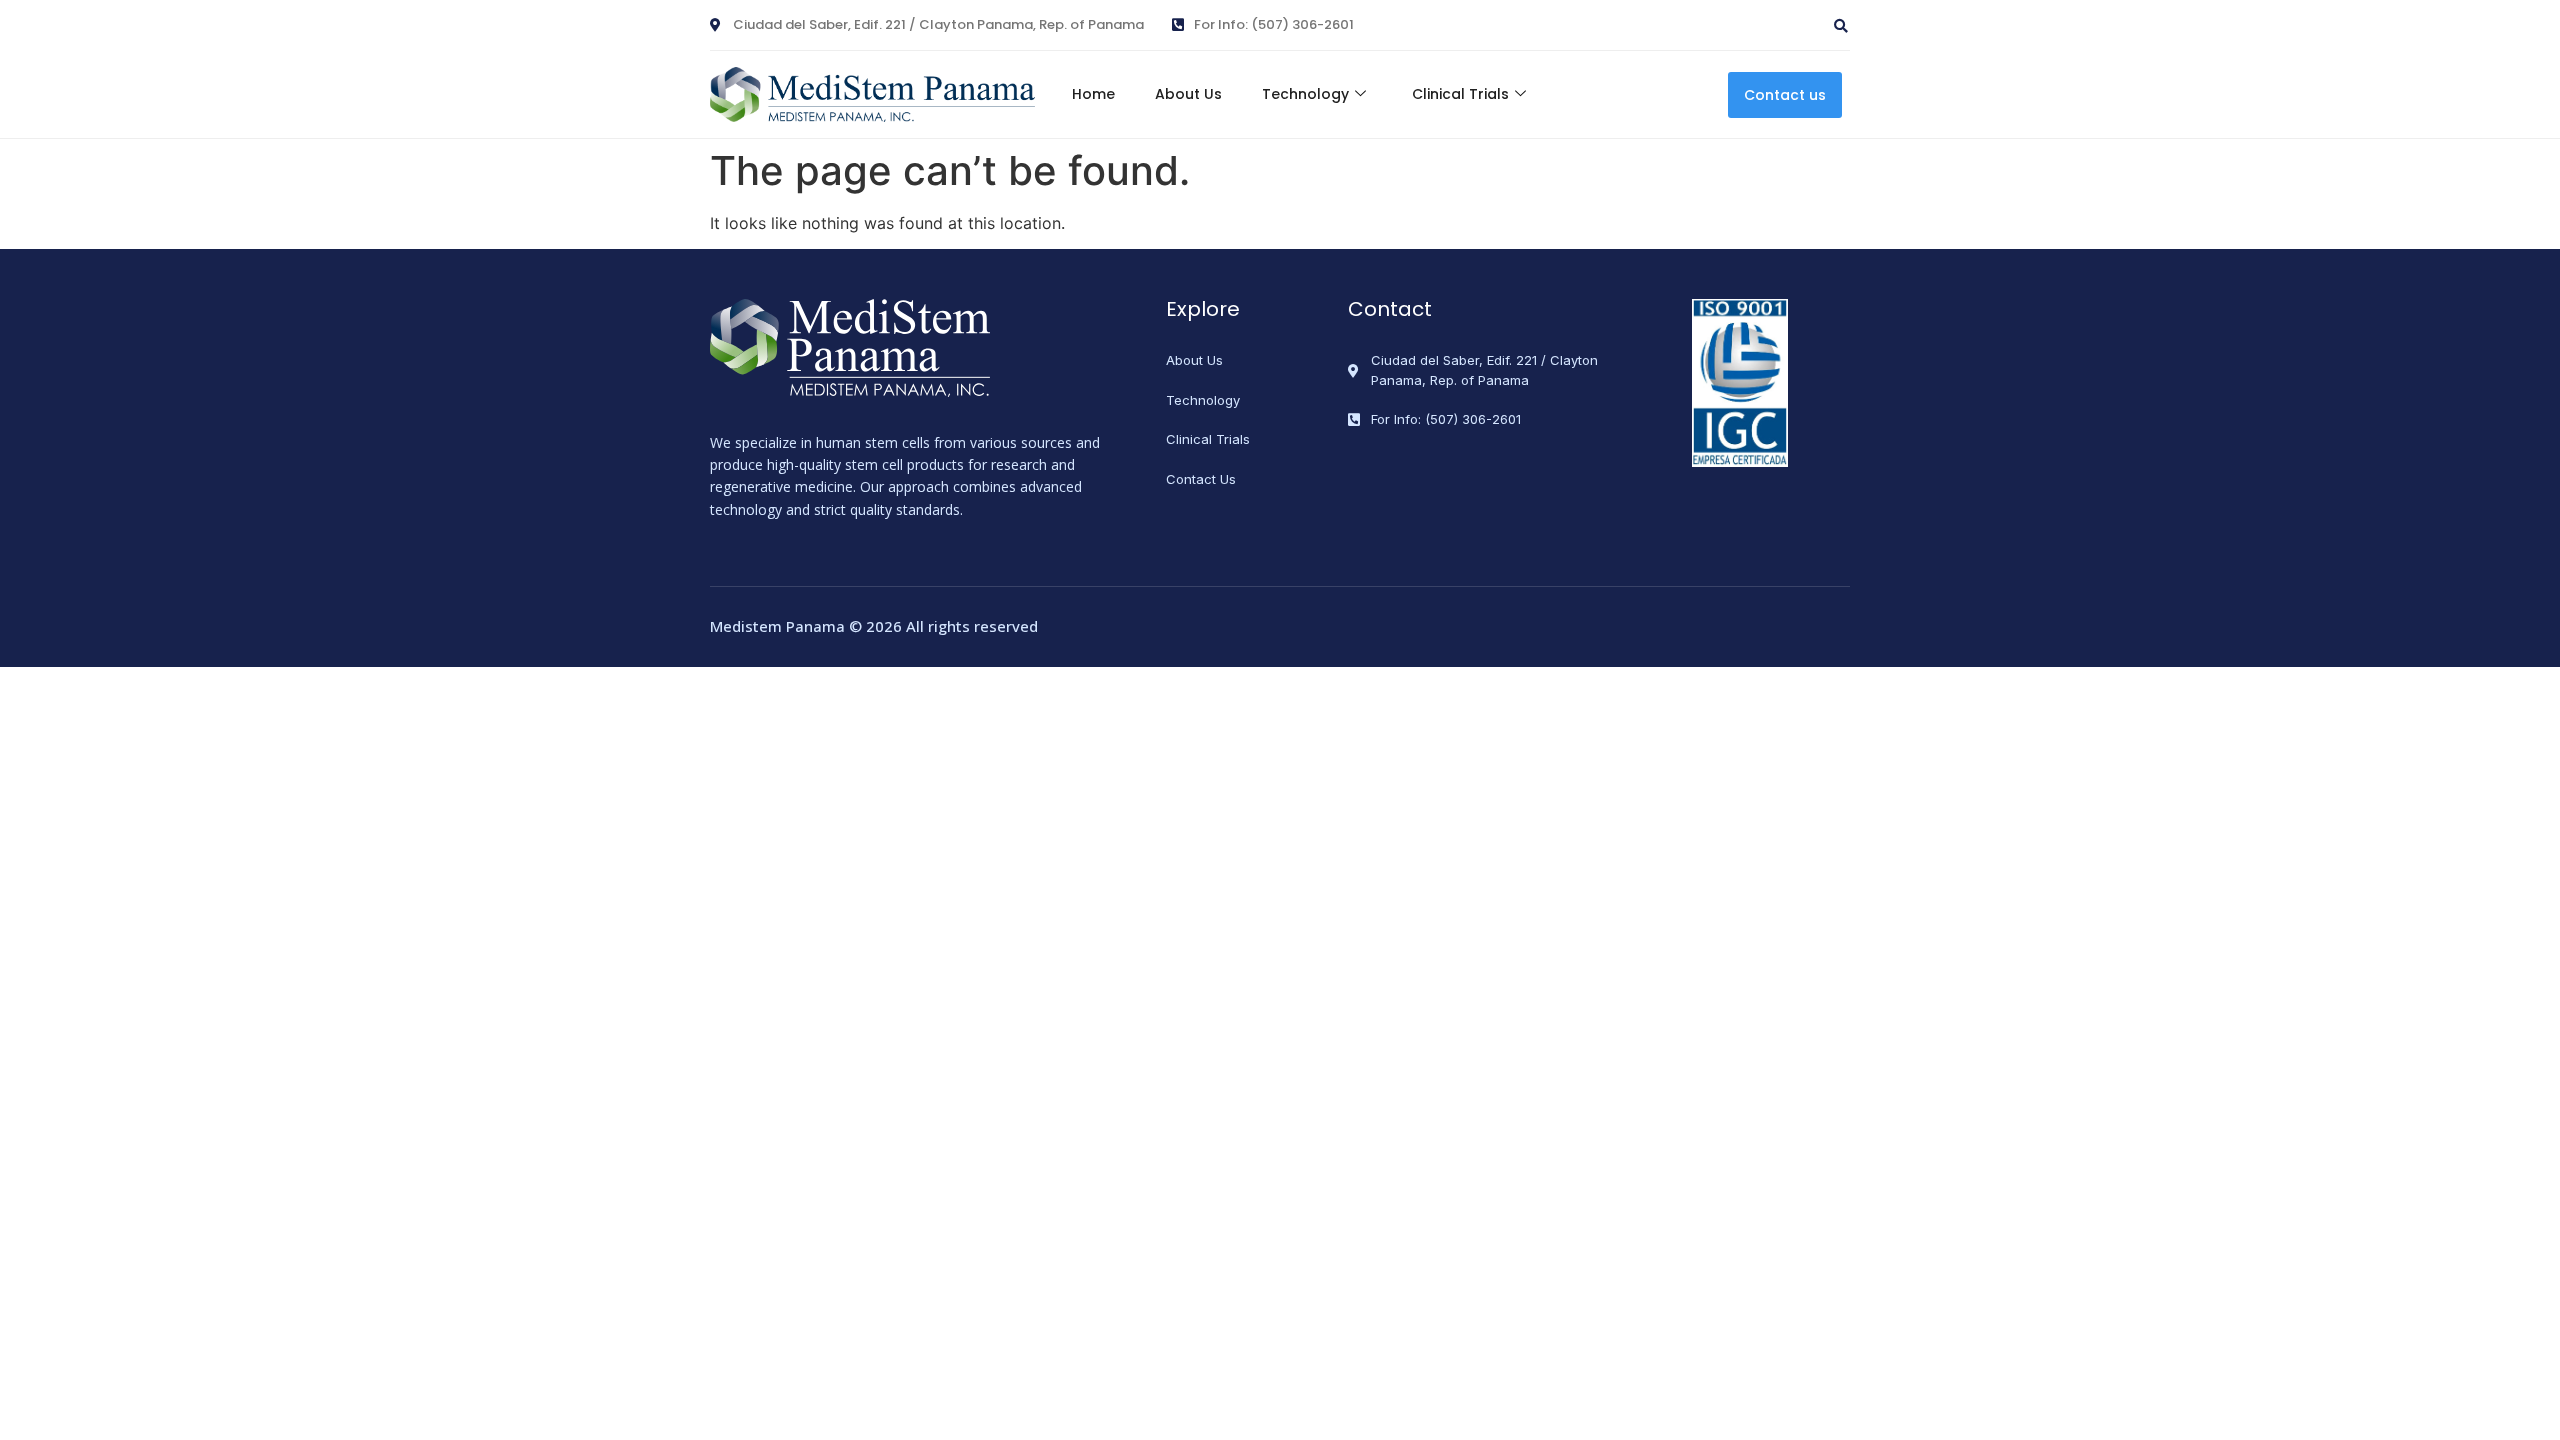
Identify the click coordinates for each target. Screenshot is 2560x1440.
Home (1093, 94)
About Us (1188, 94)
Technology (1305, 94)
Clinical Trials (1460, 94)
